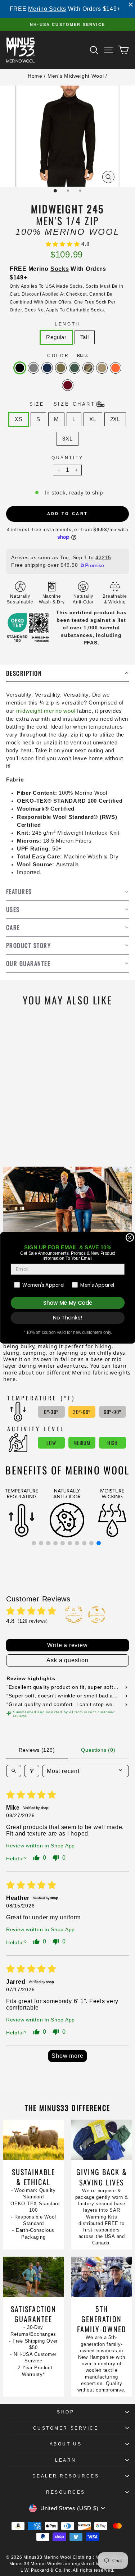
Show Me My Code (67, 1303)
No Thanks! (67, 1318)
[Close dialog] (130, 1238)
